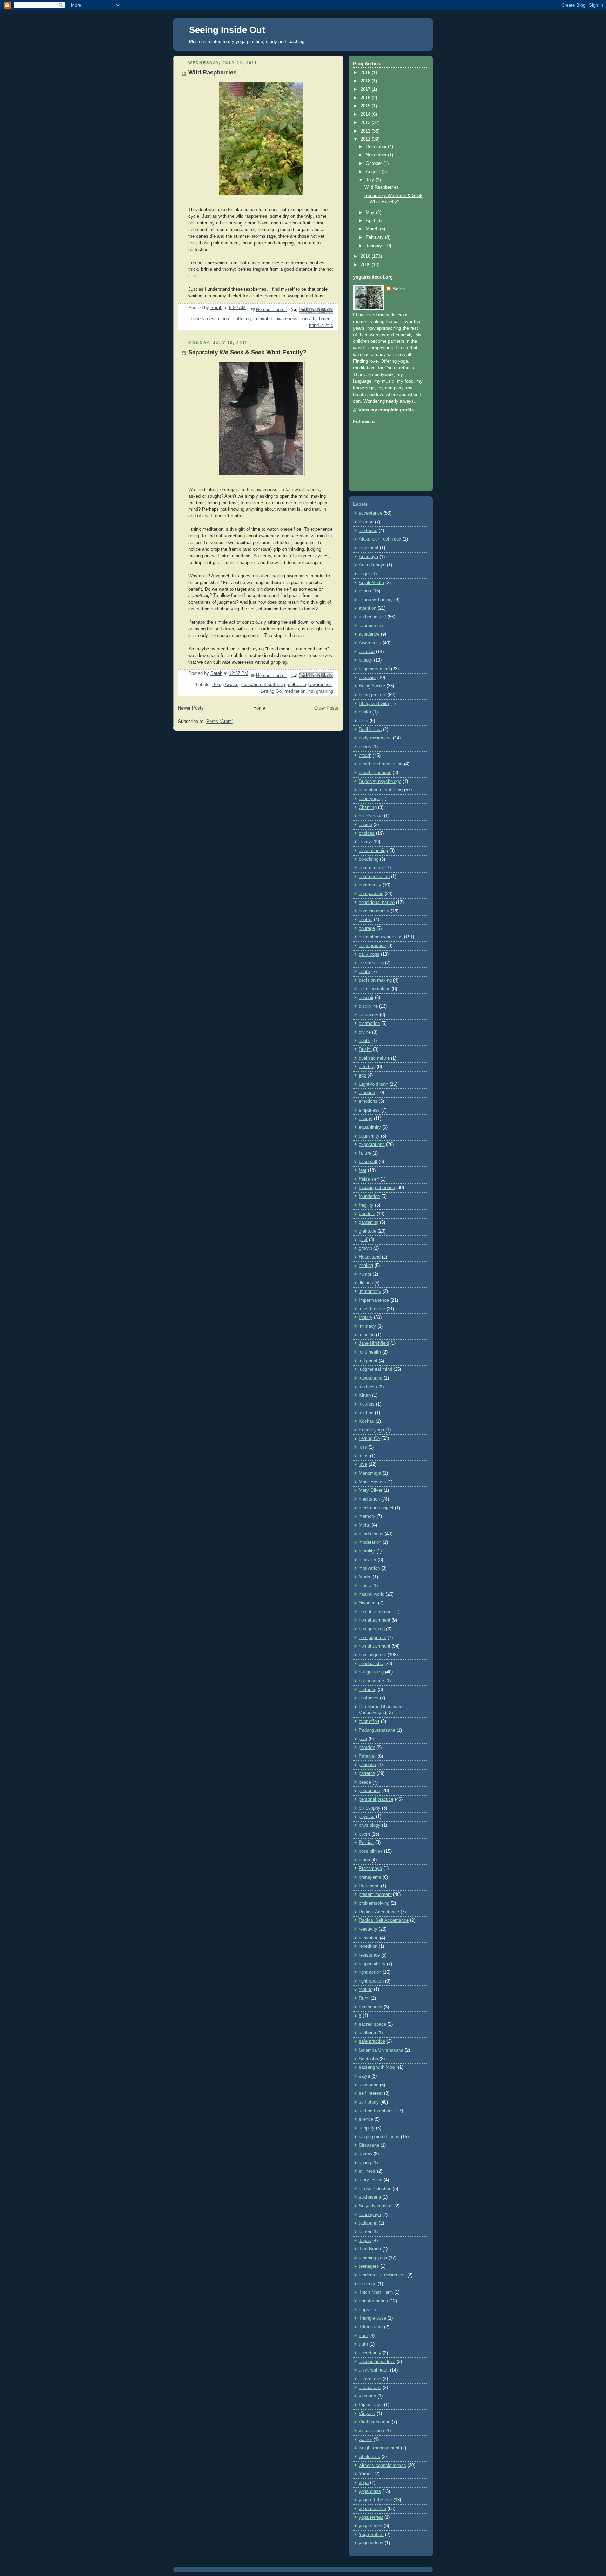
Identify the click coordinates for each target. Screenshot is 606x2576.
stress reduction (375, 2189)
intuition (367, 1335)
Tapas (365, 2241)
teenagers (369, 2266)
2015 (366, 106)
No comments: (272, 310)
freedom (367, 1214)
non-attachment (316, 319)
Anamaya (368, 557)
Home (259, 708)
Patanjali (368, 1756)
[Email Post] (294, 310)
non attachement (376, 1612)
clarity (365, 842)
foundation (369, 1196)
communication (374, 877)
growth (365, 1248)
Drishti (365, 1049)
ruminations (371, 2007)
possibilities (371, 1851)
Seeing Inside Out (227, 30)
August (374, 172)
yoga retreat (371, 2517)
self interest (371, 2093)
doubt (364, 1041)
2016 (366, 98)
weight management (379, 2448)
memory (367, 1516)
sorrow (365, 2154)
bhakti (365, 712)
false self (368, 1162)
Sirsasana (369, 2145)
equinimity (369, 1136)
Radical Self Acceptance (384, 1920)
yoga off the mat (375, 2500)
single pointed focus (379, 2137)
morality (367, 1551)
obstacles (369, 1698)
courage (367, 928)
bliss (363, 721)
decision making (375, 980)
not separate (371, 1681)
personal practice (376, 1799)
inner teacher (372, 1309)
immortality (370, 1292)
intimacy (367, 1326)
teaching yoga (373, 2258)
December (377, 147)
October (375, 163)
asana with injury (376, 600)
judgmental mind (375, 1369)
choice (365, 825)
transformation (373, 2301)
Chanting (368, 807)
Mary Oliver (371, 1490)
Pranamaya (370, 1869)
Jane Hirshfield (374, 1343)
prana (364, 1860)
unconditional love (377, 2362)
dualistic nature (374, 1058)
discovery (369, 1015)
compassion (371, 894)
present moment (375, 1894)
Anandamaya (372, 565)
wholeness (369, 2457)
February (375, 237)
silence (366, 2119)
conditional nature (377, 903)
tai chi (365, 2232)
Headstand (370, 1257)
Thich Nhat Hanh (376, 2292)
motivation (369, 1568)
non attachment (375, 1620)
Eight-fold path (373, 1084)
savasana (369, 2085)
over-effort (369, 1722)
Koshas (366, 1421)
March (373, 229)
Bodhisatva (370, 730)
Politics (366, 1843)
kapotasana (371, 1378)
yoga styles (371, 2526)
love (363, 1464)
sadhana (367, 2033)
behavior (367, 678)
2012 (366, 131)
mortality (368, 1560)
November (377, 155)
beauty (366, 660)
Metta (365, 1525)
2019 (366, 73)
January (375, 246)
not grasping (321, 691)
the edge (368, 2284)
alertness (368, 531)
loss (363, 1447)
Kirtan (365, 1395)
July (371, 180)
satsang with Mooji (378, 2067)
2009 (366, 265)
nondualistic (321, 326)
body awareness (375, 738)
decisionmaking (375, 989)
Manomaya (370, 1473)
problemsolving (374, 1903)
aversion (367, 626)
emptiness (369, 1110)
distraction (369, 1024)
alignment (369, 548)
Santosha (368, 2059)
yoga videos (371, 2543)
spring (365, 2163)
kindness (368, 1387)
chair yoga (369, 799)
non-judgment (372, 1655)
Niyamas (368, 1603)
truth (363, 2344)
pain (363, 1739)
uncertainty (370, 2353)
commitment (371, 868)
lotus (364, 1456)
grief (363, 1240)
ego (362, 1075)
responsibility (372, 1964)
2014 (366, 114)
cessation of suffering (229, 319)
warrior (365, 2440)
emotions (368, 1101)
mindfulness (371, 1534)
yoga (364, 2483)
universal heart (374, 2370)
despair (366, 998)
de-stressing (371, 963)
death (364, 972)
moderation (370, 1542)
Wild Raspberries (212, 72)
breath (365, 756)
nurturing (368, 1690)
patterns (367, 1773)
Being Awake (225, 685)
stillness (367, 2171)
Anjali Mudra (371, 583)
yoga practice (372, 2509)
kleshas (367, 1404)
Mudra (365, 1577)
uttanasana (370, 2388)
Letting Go (271, 691)
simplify (367, 2128)
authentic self (372, 617)
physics (367, 1817)
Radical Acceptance (379, 1912)
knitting (366, 1413)
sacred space (372, 2024)
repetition (368, 1946)
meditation (295, 691)
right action (370, 1972)
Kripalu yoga (371, 1430)
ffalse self (369, 1179)
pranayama (370, 1877)
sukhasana (370, 2197)
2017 (366, 89)
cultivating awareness (275, 319)
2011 (366, 139)
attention (368, 608)
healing (366, 1266)
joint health (370, 1352)
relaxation (369, 1938)
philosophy (370, 1808)
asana (365, 591)
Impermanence (374, 1300)
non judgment (372, 1638)
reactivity (368, 1929)
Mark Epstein (372, 1482)
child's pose (371, 816)
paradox (367, 1747)
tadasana (368, 2223)
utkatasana (370, 2379)
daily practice (372, 946)
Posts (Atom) (220, 722)
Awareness (370, 643)
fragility (366, 1205)
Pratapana (369, 1886)
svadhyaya (370, 2215)
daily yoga (369, 954)
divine (365, 1032)
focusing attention (377, 1188)
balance (367, 652)
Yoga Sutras (371, 2535)
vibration (367, 2396)
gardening (369, 1222)
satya (364, 2076)
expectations (372, 1145)
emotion (367, 1093)
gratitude (368, 1231)
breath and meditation (381, 764)
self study (369, 2102)
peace (365, 1782)
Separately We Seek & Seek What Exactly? (247, 352)
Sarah (399, 289)
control (366, 920)
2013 (366, 123)
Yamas (366, 2474)
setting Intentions (376, 2111)
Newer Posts (191, 708)
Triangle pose (372, 2318)
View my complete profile (386, 410)
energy (366, 1119)
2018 (366, 81)
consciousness (374, 911)
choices (367, 833)
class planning (373, 851)
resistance (369, 1955)
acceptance (371, 513)
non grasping (372, 1629)
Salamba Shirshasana (381, 2050)
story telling (371, 2180)
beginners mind (374, 669)
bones (365, 747)
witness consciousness (382, 2466)
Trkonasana (371, 2327)
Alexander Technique (380, 539)
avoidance (369, 634)
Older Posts (326, 708)
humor (365, 1274)
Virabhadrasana (375, 2422)
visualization (371, 2431)
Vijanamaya (371, 2405)
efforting (367, 1067)
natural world (372, 1594)
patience (367, 1765)
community (370, 885)
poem (364, 1834)
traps (364, 2310)
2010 (366, 256)
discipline (368, 1006)
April (371, 221)
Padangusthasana (377, 1730)
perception (369, 1791)
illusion (366, 1283)
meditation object (376, 1508)
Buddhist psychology (380, 781)
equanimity (370, 1127)
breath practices (375, 773)
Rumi (364, 1998)
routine (366, 1990)
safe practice (372, 2041)
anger (364, 574)
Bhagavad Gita (374, 704)
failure (365, 1153)
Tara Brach (370, 2249)
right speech (371, 1981)
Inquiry (366, 1317)
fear (363, 1170)
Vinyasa (367, 2414)
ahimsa (366, 522)
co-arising (369, 859)
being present (372, 695)
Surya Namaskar (376, 2206)
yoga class (370, 2491)
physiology (370, 1825)
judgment (368, 1361)
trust (363, 2336)
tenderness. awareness (382, 2275)
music (365, 1586)
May (371, 213)
